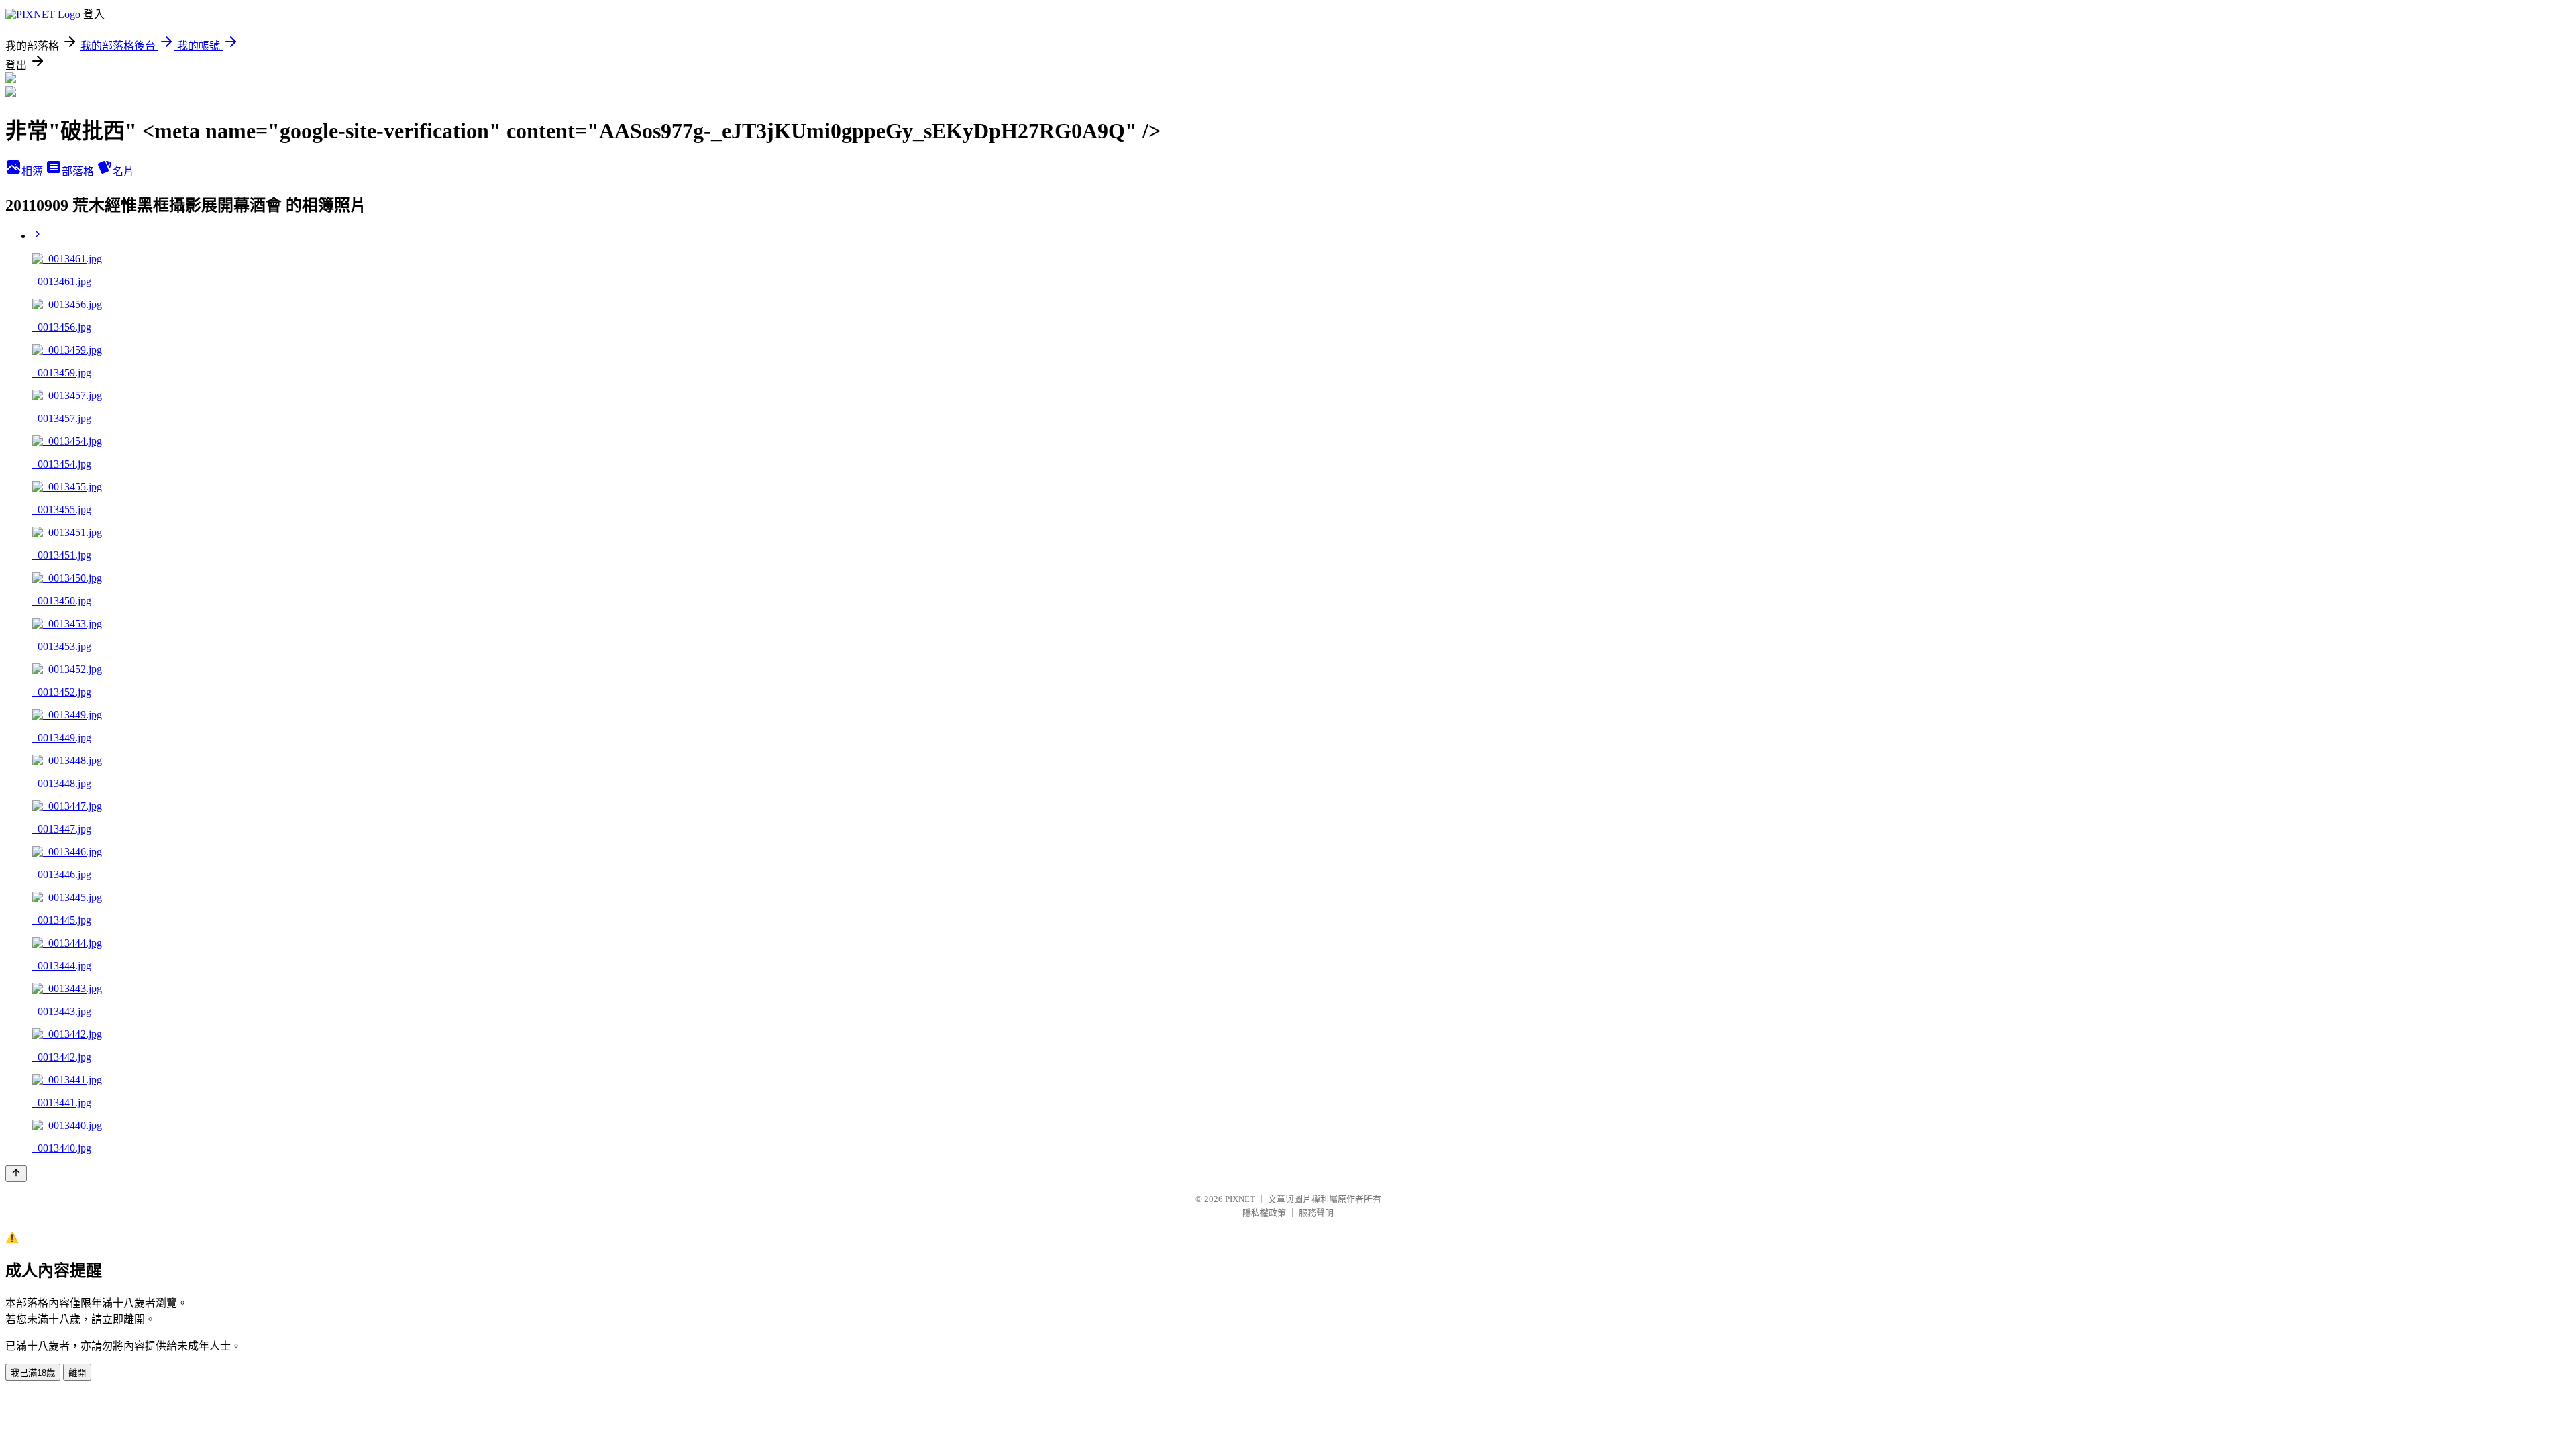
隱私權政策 (1264, 1213)
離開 (77, 1373)
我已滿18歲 (33, 1373)
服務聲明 (1316, 1213)
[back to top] (16, 1174)
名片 (123, 171)
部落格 (79, 171)
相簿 (34, 171)
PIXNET (1240, 1199)
